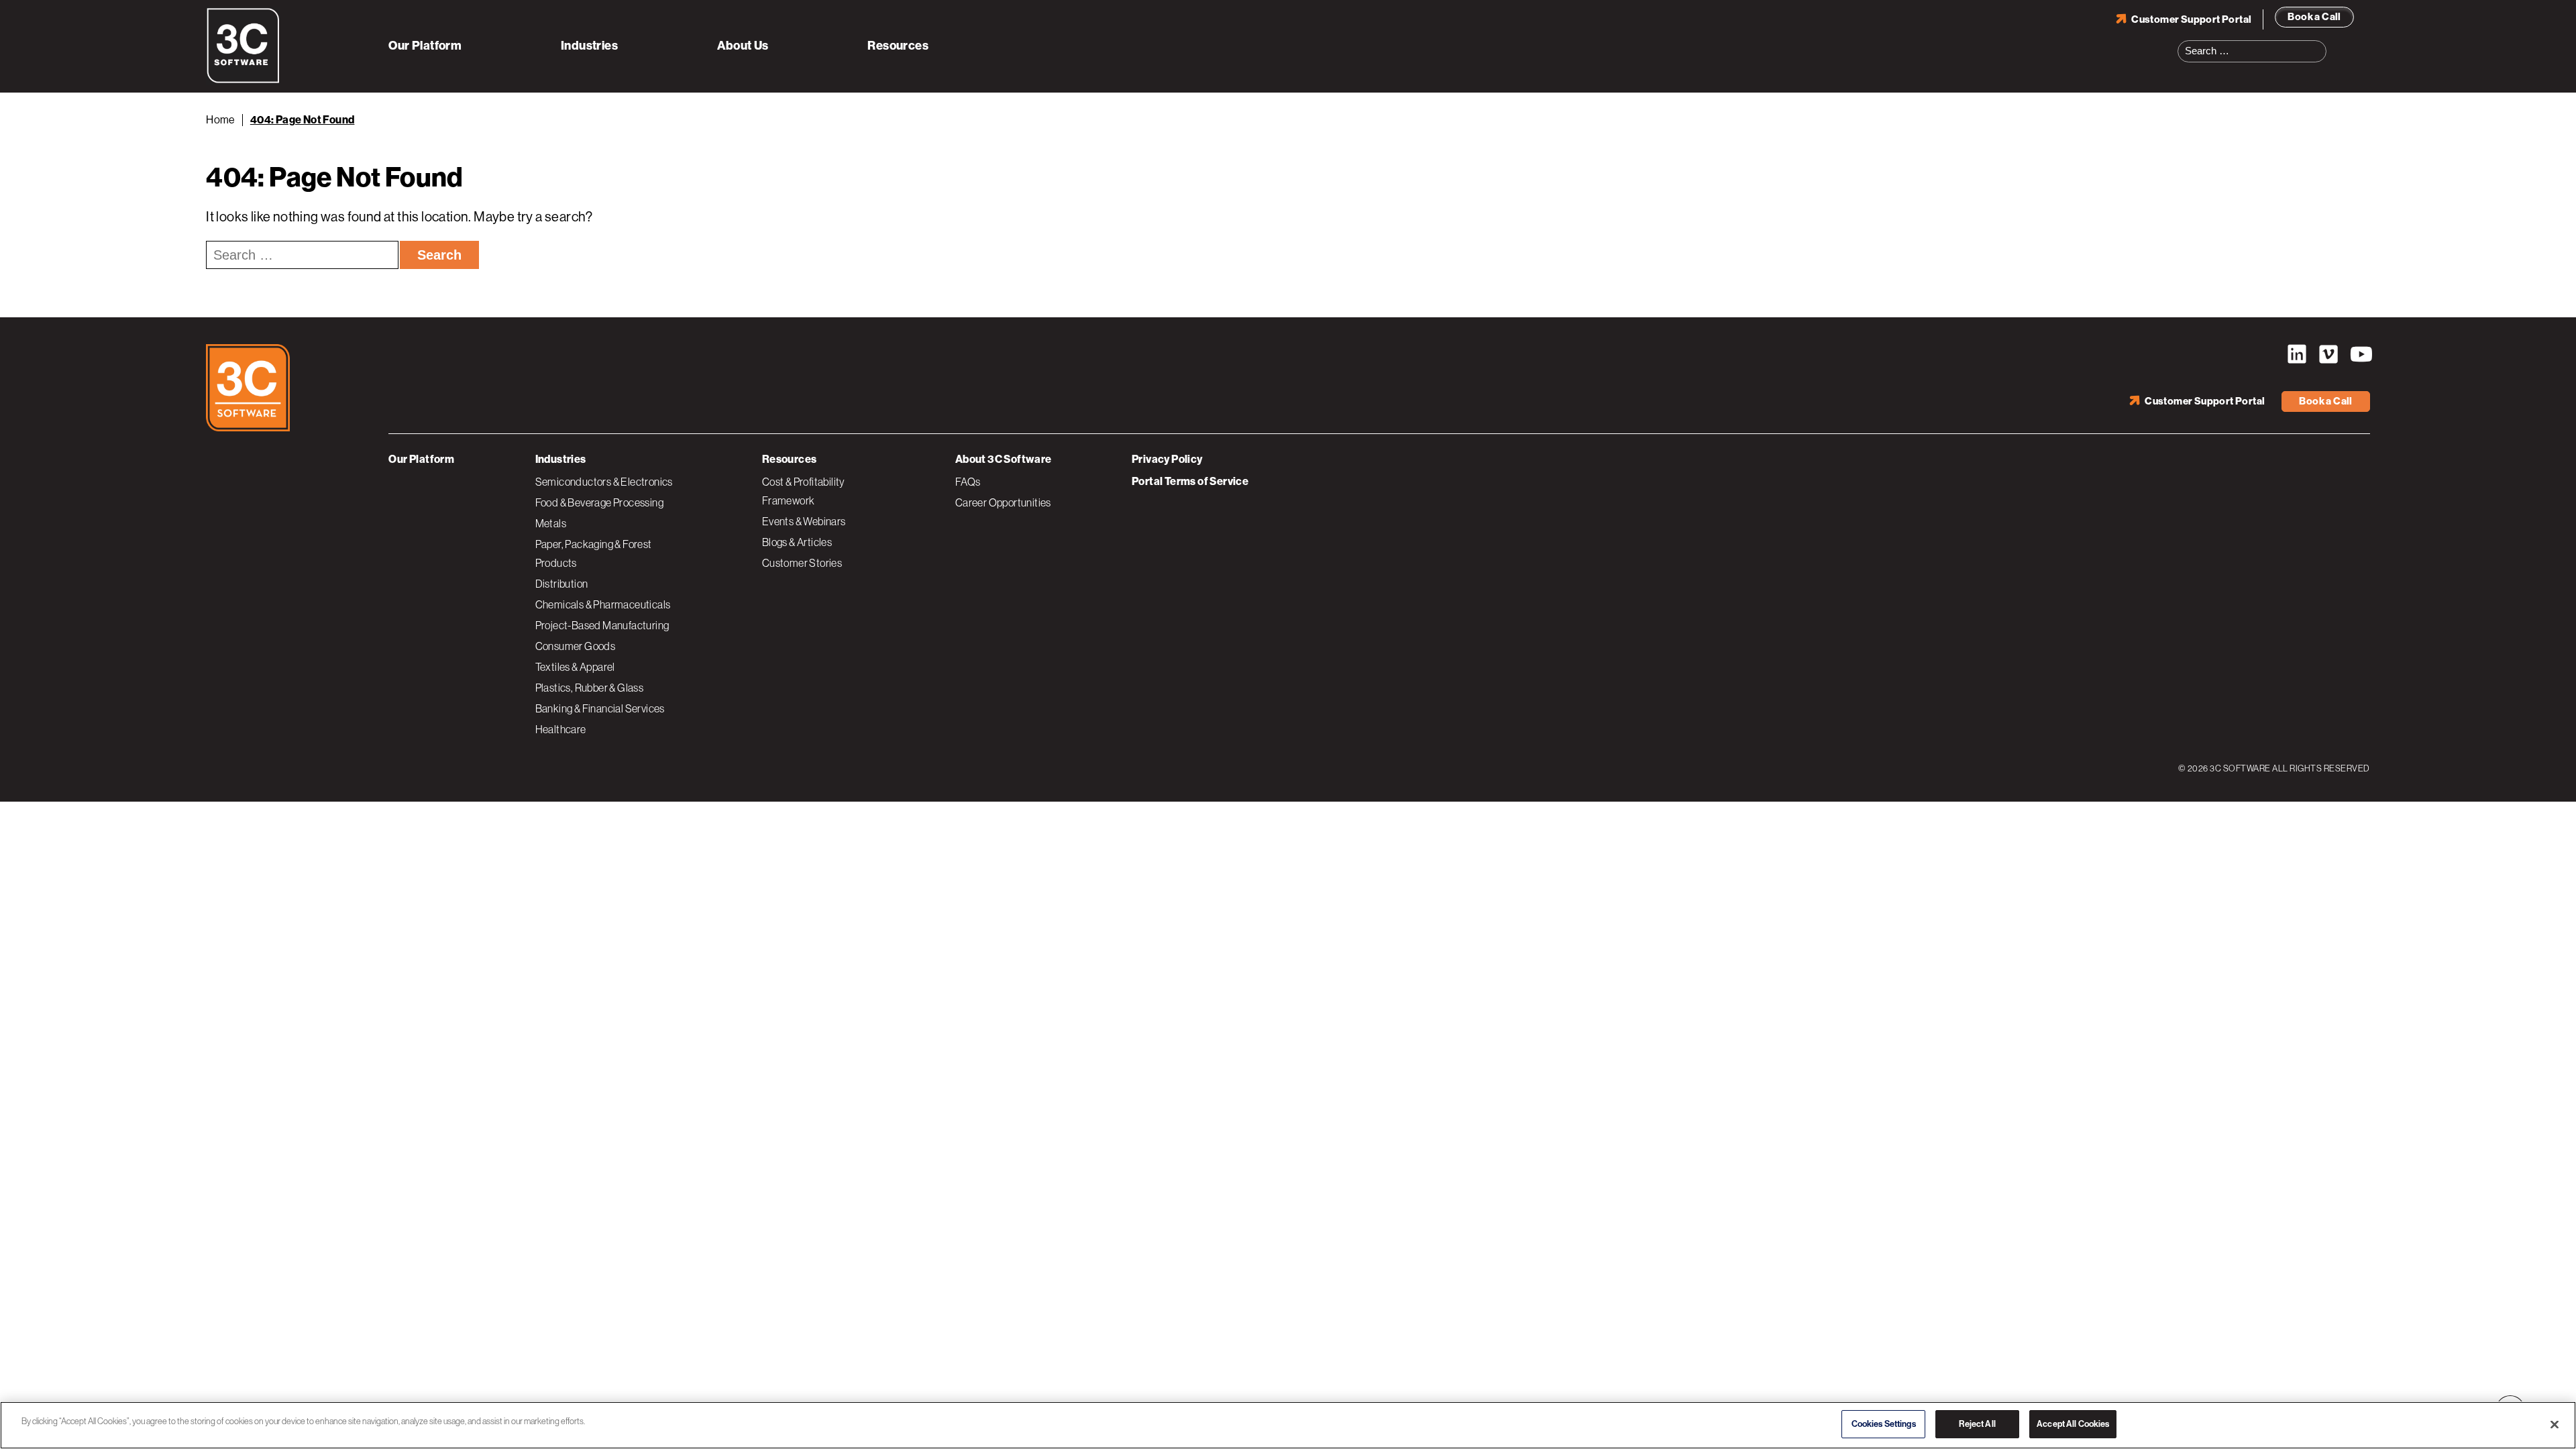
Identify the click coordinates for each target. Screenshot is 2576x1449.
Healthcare (561, 729)
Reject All (1977, 1424)
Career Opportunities (1003, 502)
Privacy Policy (1167, 459)
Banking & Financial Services (600, 708)
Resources (898, 46)
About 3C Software (1004, 459)
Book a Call (2314, 17)
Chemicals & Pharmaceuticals (603, 604)
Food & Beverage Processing (599, 502)
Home (221, 120)
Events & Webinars (804, 521)
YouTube (2360, 354)
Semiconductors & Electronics (604, 482)
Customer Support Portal (2191, 19)
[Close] (2555, 1424)
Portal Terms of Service (1190, 481)
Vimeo (2328, 354)
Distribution (562, 584)
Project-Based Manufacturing (602, 625)
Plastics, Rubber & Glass (590, 688)
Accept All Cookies (2073, 1424)
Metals (551, 523)
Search (2320, 43)
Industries (589, 46)
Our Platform (425, 46)
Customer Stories (802, 563)
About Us (743, 46)
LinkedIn (2297, 354)
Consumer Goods (576, 646)
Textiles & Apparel (575, 667)
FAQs (968, 482)
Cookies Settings (1884, 1424)
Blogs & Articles (797, 542)
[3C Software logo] (243, 80)
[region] (1288, 1425)
